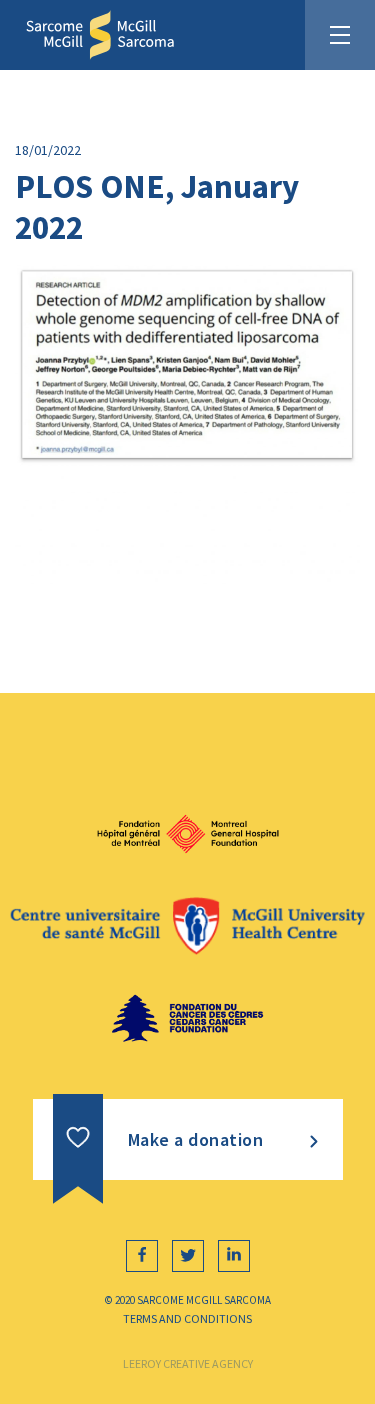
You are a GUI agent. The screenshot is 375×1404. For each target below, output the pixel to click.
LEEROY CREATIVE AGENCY (188, 1363)
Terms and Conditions (187, 1318)
